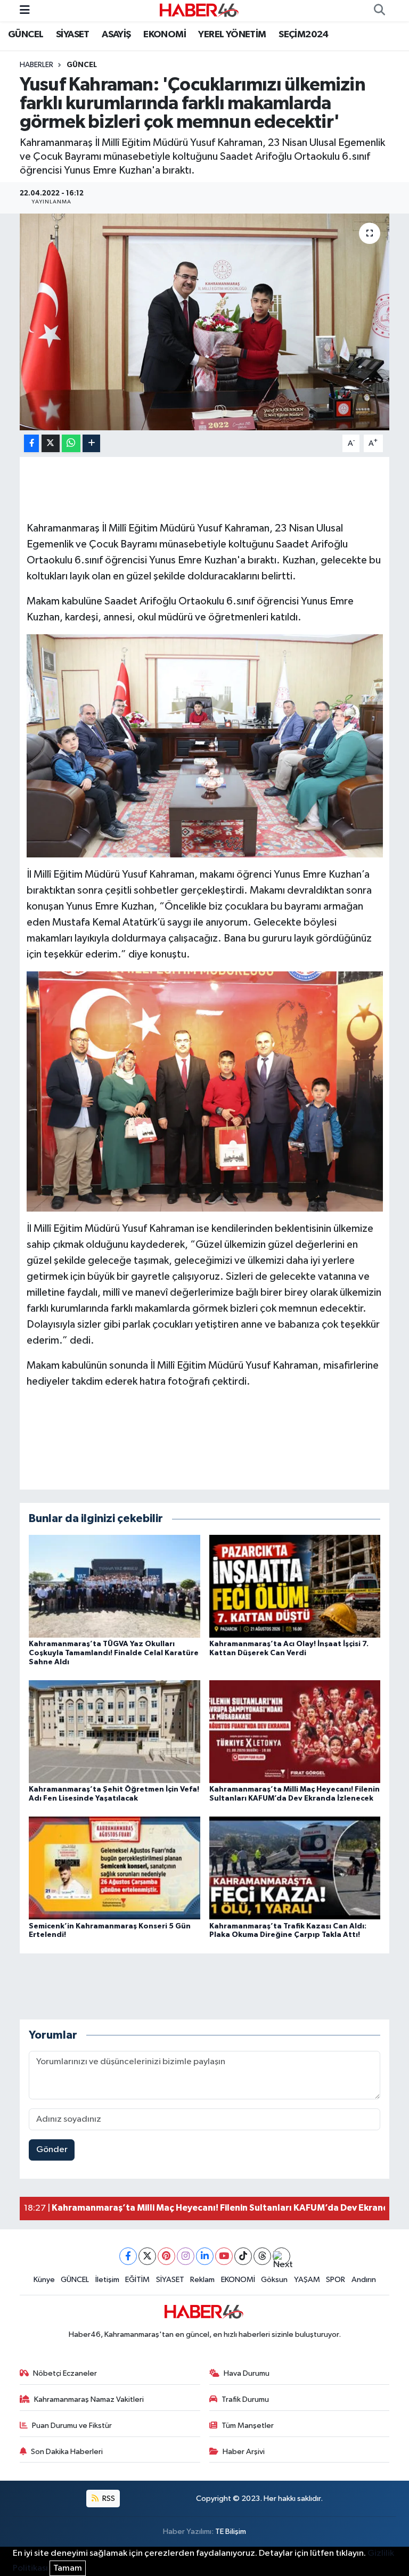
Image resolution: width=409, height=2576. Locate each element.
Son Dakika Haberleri (67, 2452)
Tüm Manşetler (248, 2426)
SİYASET (73, 35)
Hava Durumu (247, 2373)
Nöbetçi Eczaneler (65, 2373)
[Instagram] (186, 2256)
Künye (44, 2280)
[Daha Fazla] (91, 443)
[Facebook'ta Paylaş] (31, 443)
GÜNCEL (26, 35)
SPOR (336, 2280)
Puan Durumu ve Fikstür (72, 2426)
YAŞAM (307, 2280)
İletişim (107, 2280)
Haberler (36, 65)
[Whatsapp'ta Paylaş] (71, 443)
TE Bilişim (231, 2532)
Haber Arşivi (244, 2452)
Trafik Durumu (245, 2399)
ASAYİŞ (116, 35)
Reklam (202, 2280)
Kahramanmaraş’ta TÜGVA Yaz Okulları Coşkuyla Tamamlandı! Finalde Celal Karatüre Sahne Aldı (114, 1653)
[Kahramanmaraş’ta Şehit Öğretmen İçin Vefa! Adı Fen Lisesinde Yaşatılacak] (114, 1732)
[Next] (281, 2256)
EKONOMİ (165, 35)
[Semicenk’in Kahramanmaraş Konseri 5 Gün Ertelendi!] (114, 1868)
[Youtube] (224, 2256)
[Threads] (262, 2256)
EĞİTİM (137, 2280)
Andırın (364, 2280)
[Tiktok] (243, 2256)
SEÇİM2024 (304, 35)
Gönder (52, 2150)
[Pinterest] (166, 2256)
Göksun (274, 2280)
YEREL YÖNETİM (232, 35)
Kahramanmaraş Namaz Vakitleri (89, 2399)
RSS (108, 2499)
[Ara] (379, 11)
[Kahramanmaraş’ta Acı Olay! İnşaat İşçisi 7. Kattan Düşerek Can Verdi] (295, 1586)
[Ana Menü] (25, 10)
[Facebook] (128, 2256)
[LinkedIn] (205, 2256)
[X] (147, 2256)
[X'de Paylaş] (51, 443)
